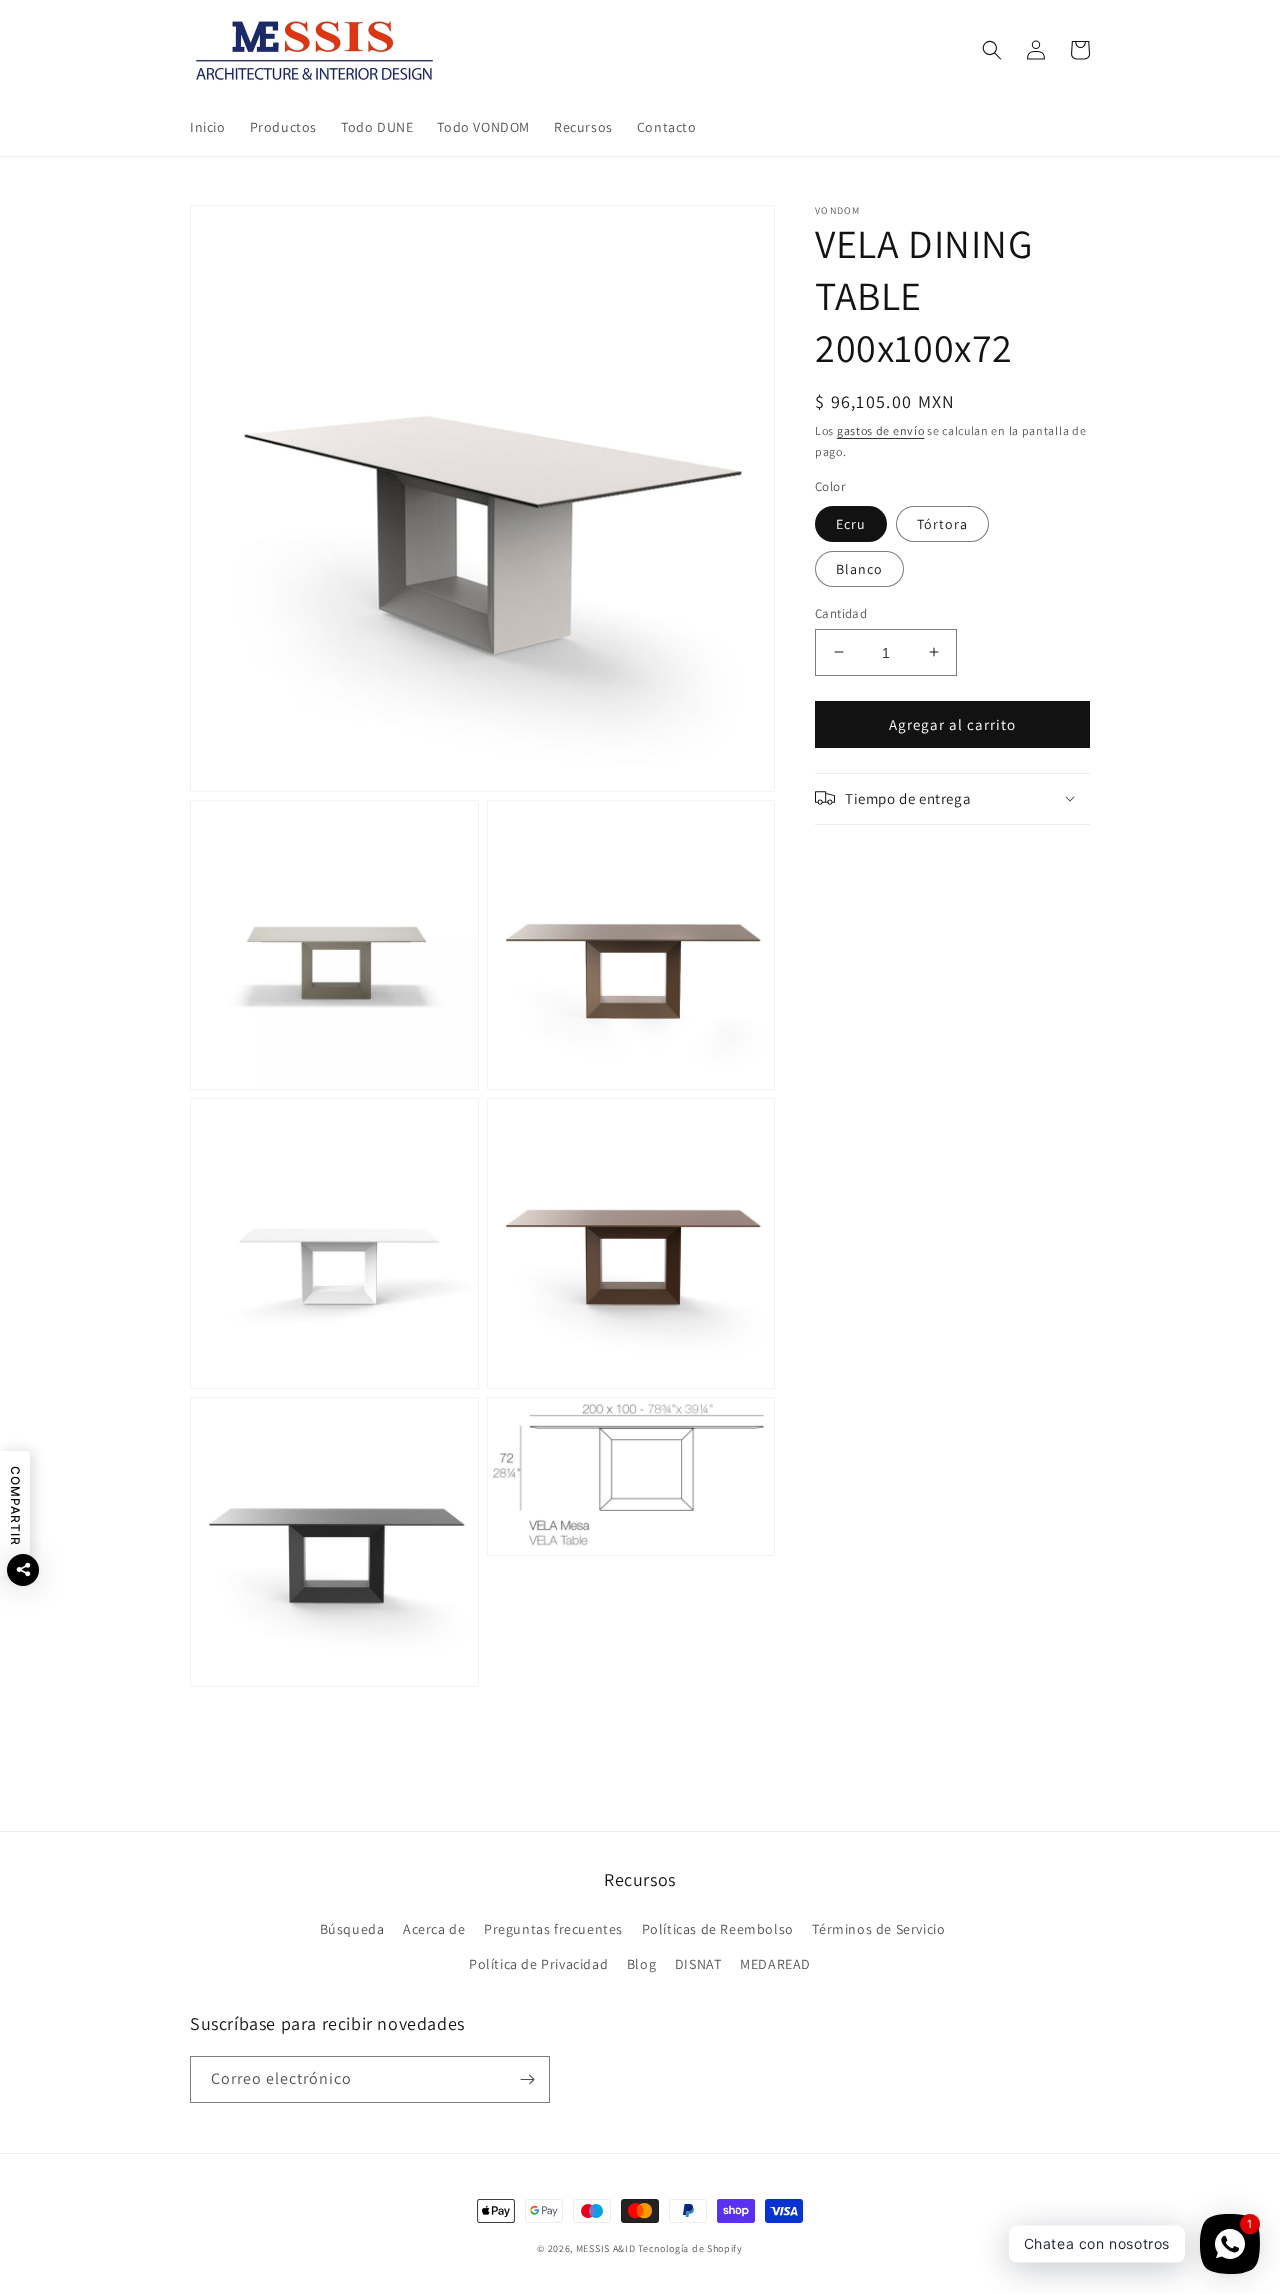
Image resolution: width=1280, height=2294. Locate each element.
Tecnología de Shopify (690, 2248)
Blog (641, 1964)
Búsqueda (352, 1929)
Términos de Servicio (878, 1929)
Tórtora (942, 523)
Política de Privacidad (538, 1964)
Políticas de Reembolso (718, 1929)
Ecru (851, 523)
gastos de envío (881, 430)
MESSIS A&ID (606, 2248)
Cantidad (841, 612)
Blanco (859, 568)
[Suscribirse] (527, 2079)
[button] (992, 50)
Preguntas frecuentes (553, 1929)
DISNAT (698, 1964)
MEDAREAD (775, 1964)
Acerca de (434, 1929)
